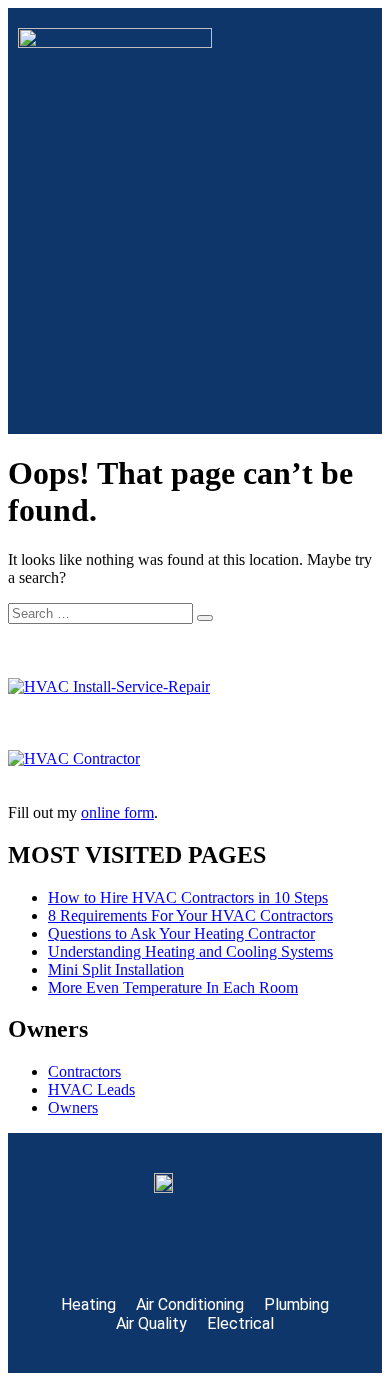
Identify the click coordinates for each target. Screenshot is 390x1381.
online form (117, 812)
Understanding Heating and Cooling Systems (190, 951)
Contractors (84, 1071)
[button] (195, 394)
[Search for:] (102, 612)
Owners (73, 1107)
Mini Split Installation (116, 969)
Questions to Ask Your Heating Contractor (181, 933)
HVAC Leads (91, 1089)
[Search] (205, 618)
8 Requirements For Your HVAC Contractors (190, 915)
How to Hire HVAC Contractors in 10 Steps (188, 897)
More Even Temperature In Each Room (173, 987)
